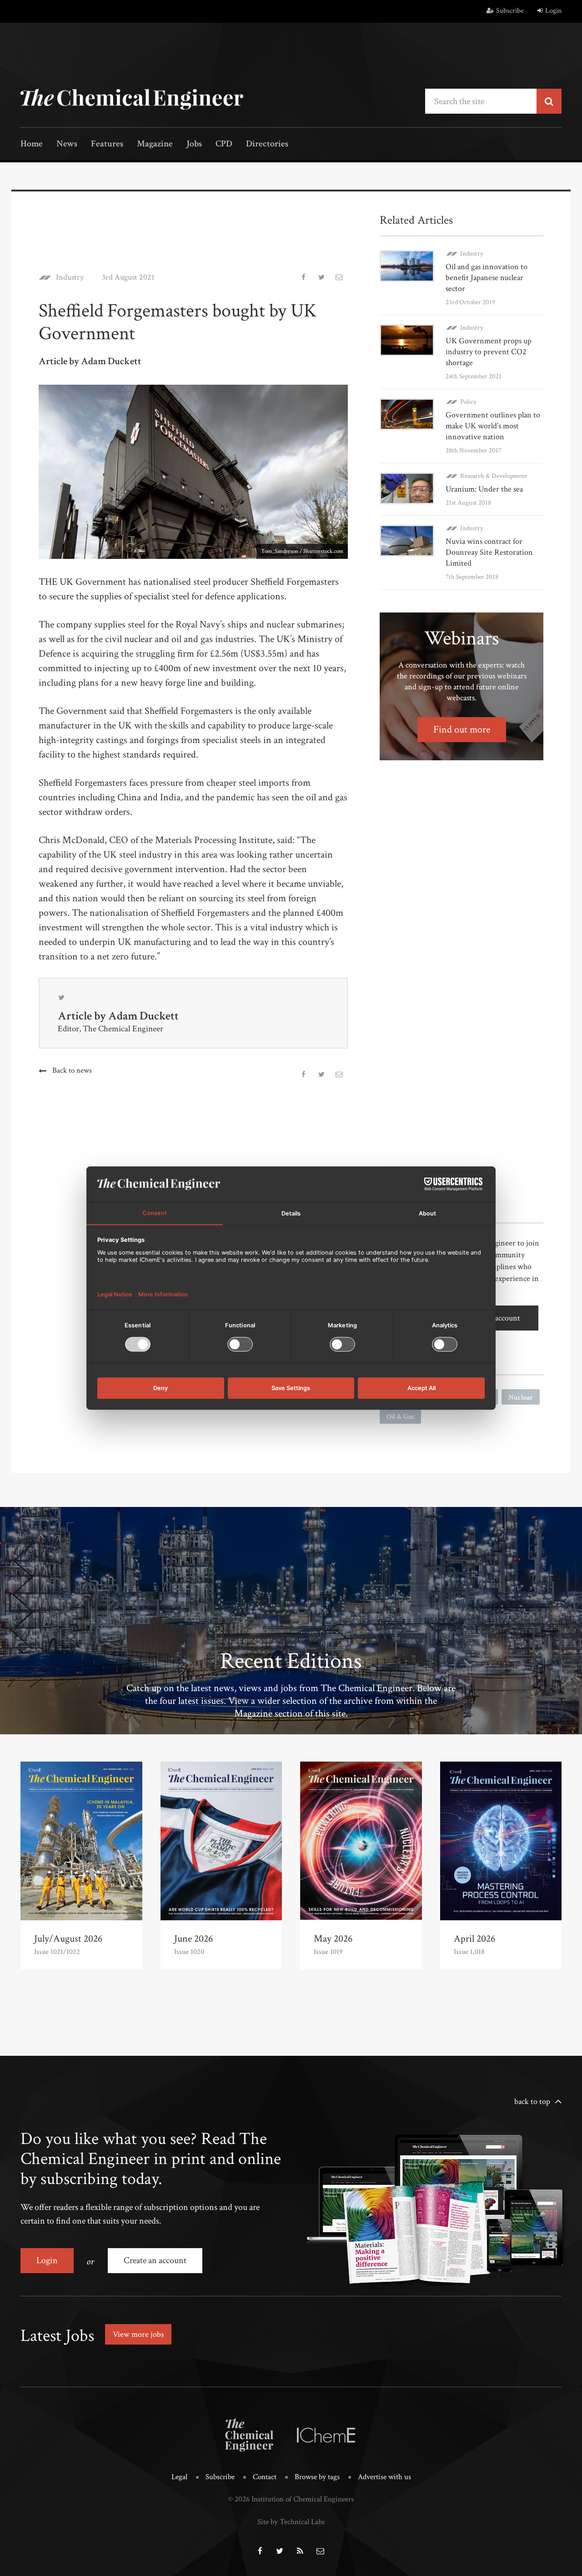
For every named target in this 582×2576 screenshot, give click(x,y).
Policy (468, 402)
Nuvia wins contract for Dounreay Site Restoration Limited (489, 552)
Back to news (72, 1070)
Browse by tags (317, 2477)
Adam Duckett (143, 1016)
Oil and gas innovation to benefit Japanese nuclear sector (487, 278)
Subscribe (510, 11)
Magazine (155, 144)
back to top (532, 2101)
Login (553, 11)
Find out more (462, 730)
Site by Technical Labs (291, 2522)
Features (107, 144)
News (67, 144)
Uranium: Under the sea (484, 489)
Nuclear (521, 1398)
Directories (267, 144)
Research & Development (494, 476)
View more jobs (138, 2334)
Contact (265, 2477)
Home (32, 144)
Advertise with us (384, 2477)
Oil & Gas (400, 1417)
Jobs (194, 144)
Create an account (155, 2260)
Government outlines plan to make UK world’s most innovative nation (493, 426)
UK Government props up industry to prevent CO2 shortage (489, 352)
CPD (224, 144)
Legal (179, 2477)
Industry (70, 277)
